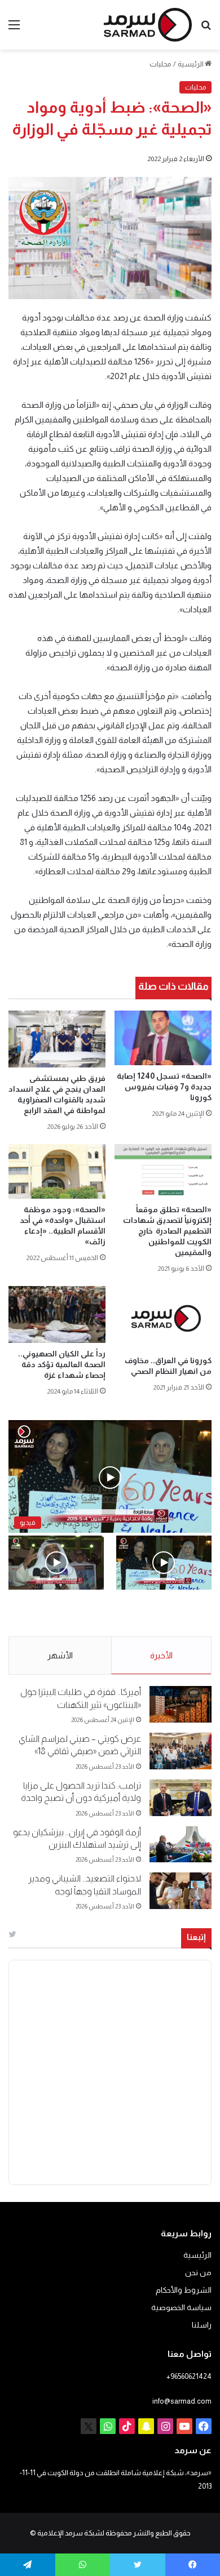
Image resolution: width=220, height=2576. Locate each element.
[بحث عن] (206, 29)
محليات (160, 64)
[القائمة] (14, 29)
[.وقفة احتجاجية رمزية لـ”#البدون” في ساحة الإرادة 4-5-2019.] (164, 1562)
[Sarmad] (148, 25)
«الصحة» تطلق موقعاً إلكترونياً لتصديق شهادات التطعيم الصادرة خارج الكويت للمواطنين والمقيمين (167, 1231)
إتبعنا (196, 1937)
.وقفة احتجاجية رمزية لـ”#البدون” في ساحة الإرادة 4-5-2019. (174, 1614)
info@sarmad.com (182, 2401)
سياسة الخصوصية (181, 2308)
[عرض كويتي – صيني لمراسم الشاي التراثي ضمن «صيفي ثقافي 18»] (181, 1751)
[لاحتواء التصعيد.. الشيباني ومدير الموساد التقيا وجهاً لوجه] (181, 1891)
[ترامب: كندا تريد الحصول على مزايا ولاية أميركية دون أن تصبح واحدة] (181, 1798)
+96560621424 (189, 2376)
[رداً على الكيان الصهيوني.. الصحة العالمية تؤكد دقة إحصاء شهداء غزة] (57, 1314)
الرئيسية (191, 64)
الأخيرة (161, 1655)
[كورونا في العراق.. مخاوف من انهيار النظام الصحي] (163, 1318)
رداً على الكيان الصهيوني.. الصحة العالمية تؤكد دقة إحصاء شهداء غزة (62, 1364)
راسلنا (202, 2325)
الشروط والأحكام (184, 2290)
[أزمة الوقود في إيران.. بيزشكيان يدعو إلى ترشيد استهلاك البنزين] (181, 1845)
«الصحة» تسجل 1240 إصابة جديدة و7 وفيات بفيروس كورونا (164, 1087)
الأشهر (60, 1655)
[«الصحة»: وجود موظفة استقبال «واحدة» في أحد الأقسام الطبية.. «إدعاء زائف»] (57, 1171)
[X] (89, 2426)
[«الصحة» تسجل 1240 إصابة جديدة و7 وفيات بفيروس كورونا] (163, 1038)
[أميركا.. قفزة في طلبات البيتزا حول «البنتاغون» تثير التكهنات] (181, 1704)
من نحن (198, 2273)
